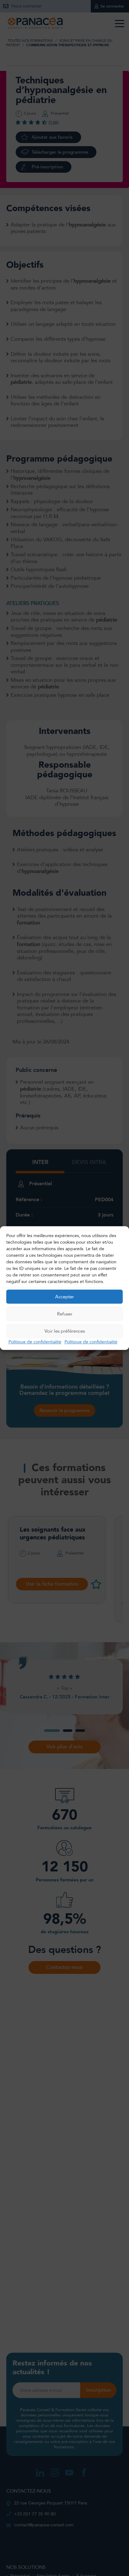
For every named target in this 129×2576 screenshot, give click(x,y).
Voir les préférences (65, 1331)
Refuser (65, 1314)
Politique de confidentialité (35, 1342)
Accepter (64, 1297)
